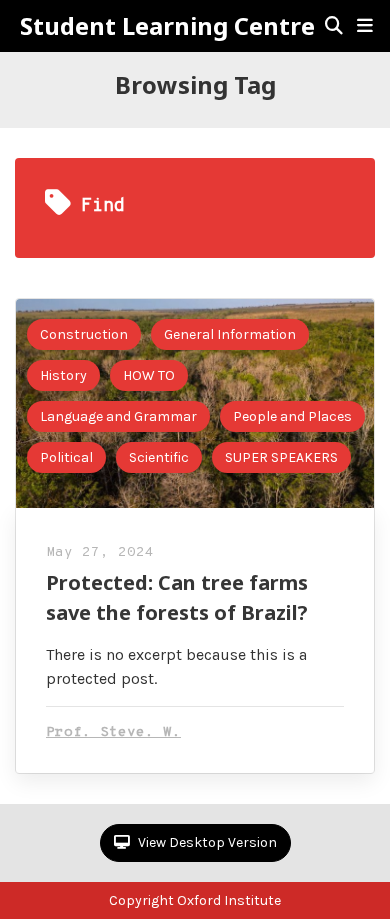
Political (66, 457)
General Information (230, 334)
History (63, 375)
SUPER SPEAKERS (281, 457)
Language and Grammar (118, 416)
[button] (365, 26)
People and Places (292, 416)
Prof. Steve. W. (113, 732)
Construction (84, 334)
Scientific (159, 457)
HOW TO (149, 375)
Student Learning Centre (167, 26)
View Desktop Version (206, 842)
